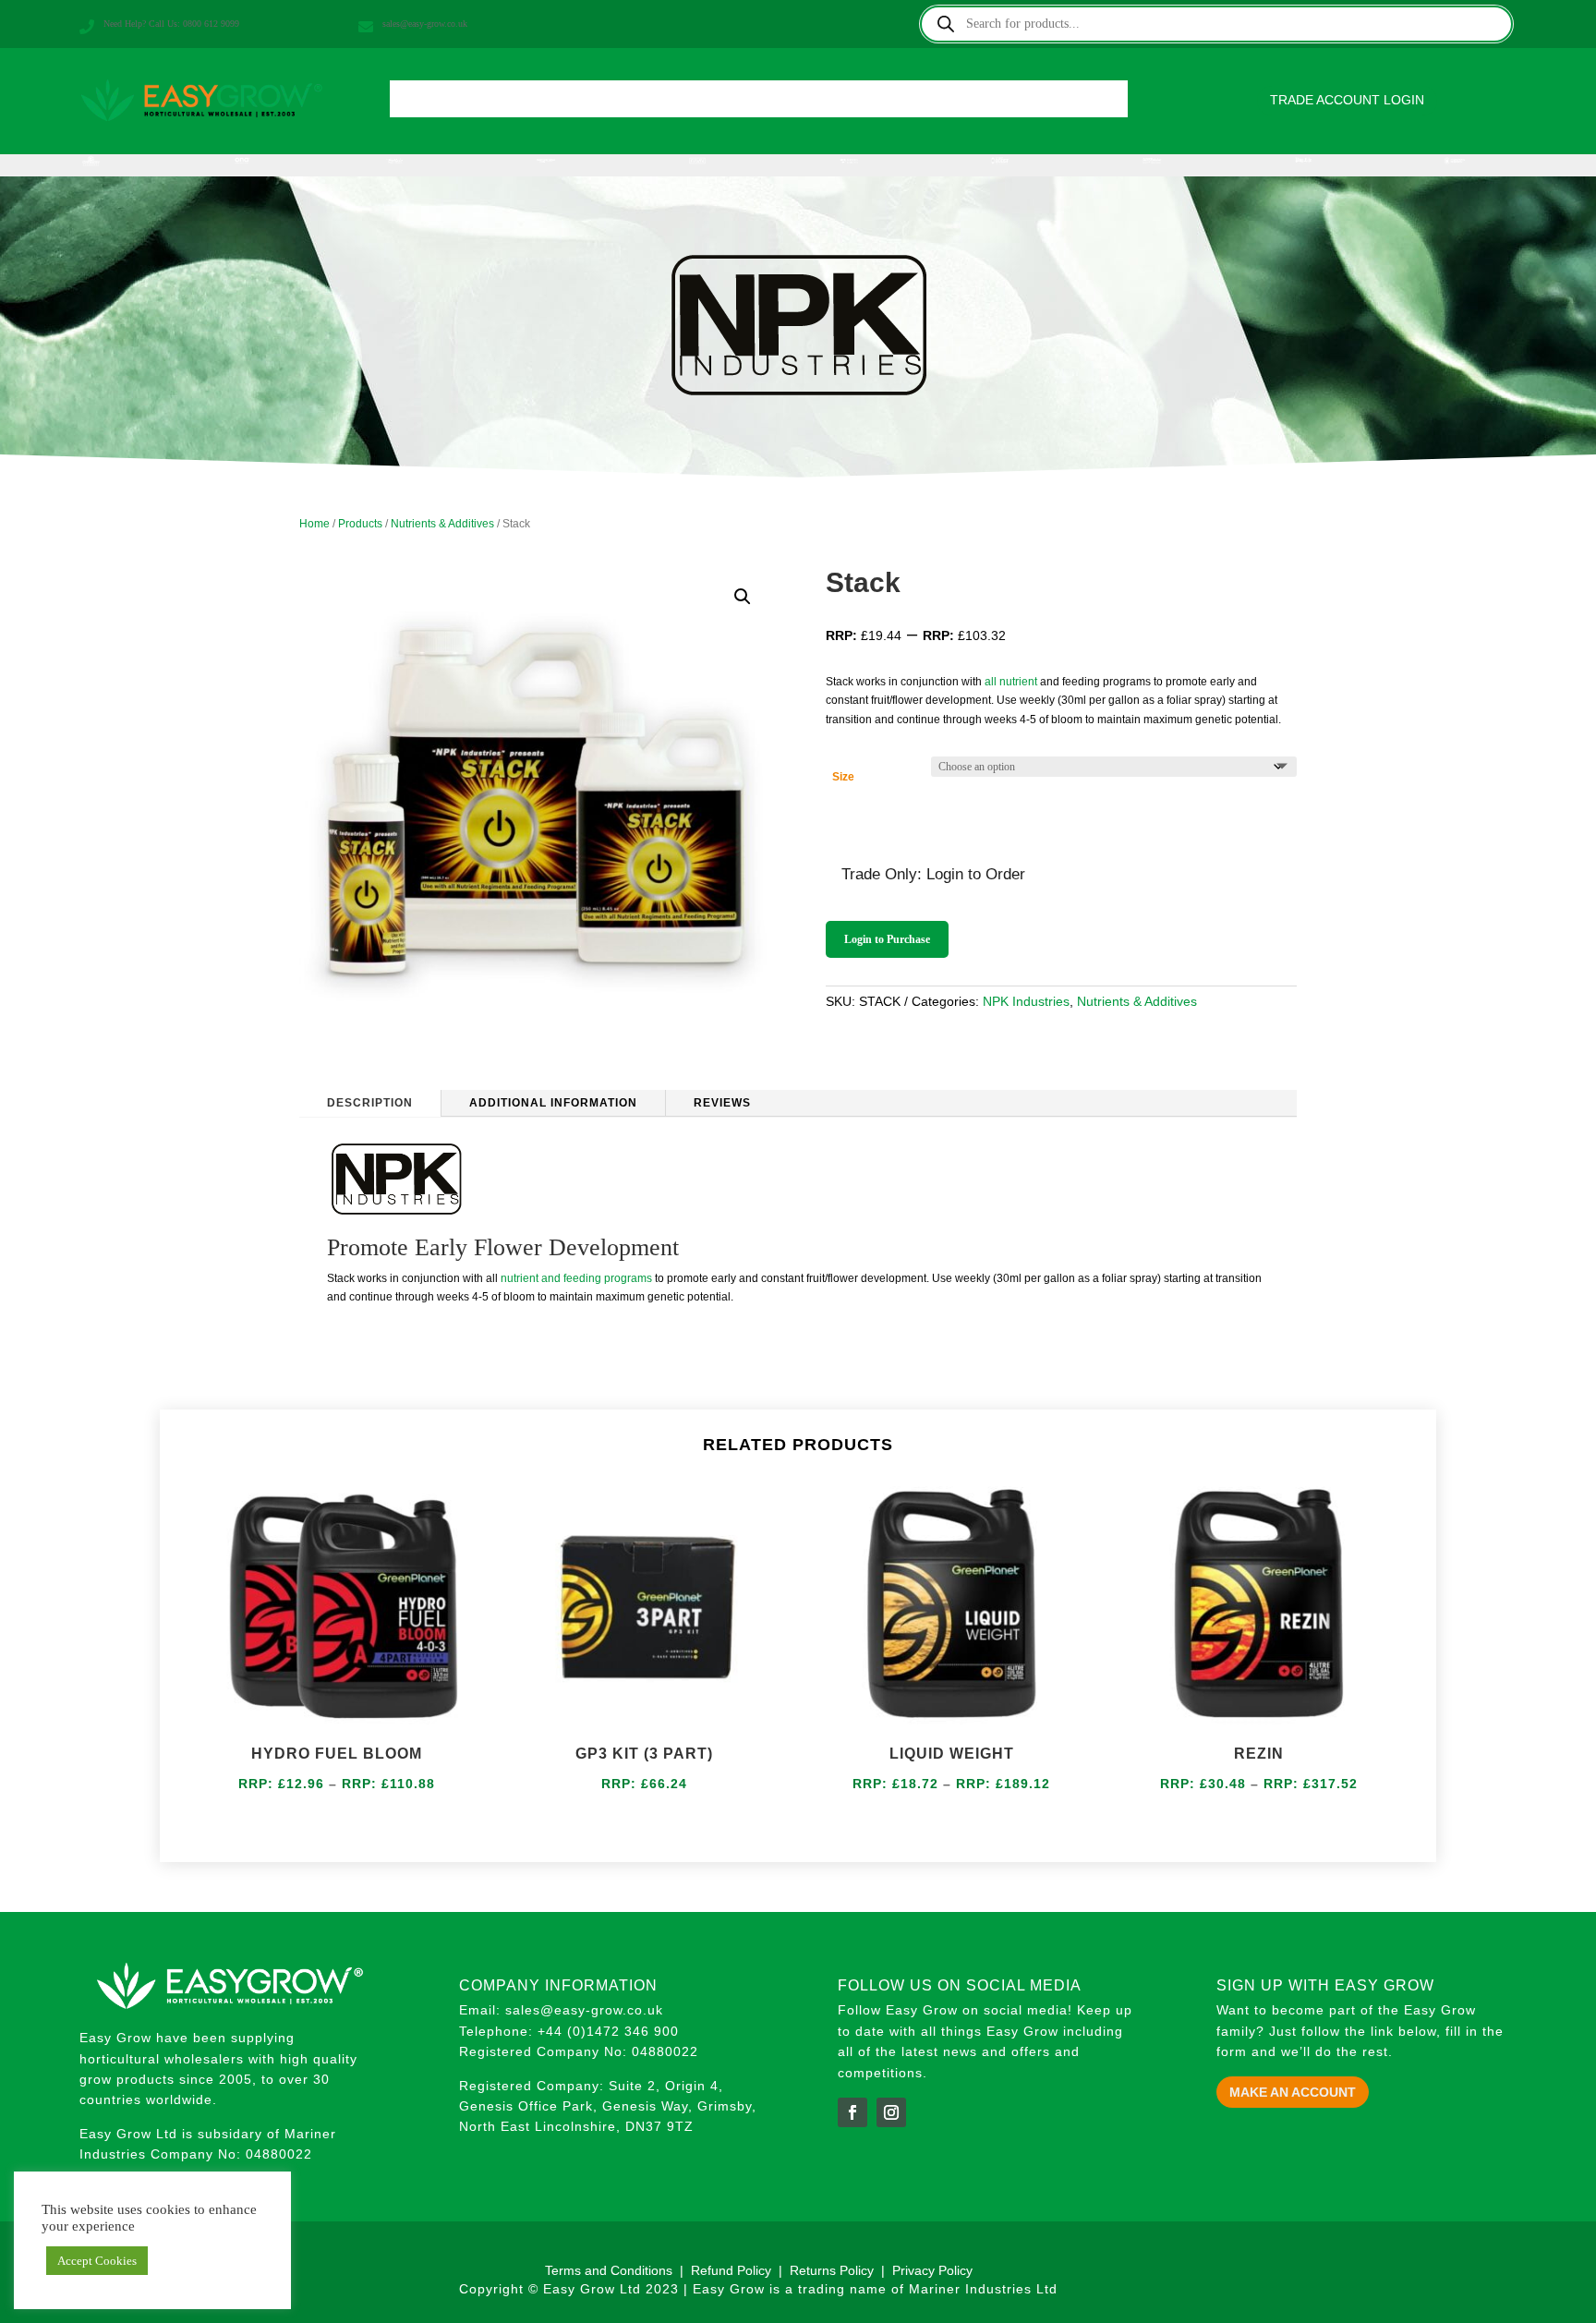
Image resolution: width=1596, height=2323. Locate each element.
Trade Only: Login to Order (933, 874)
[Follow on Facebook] (852, 2112)
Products (515, 104)
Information (627, 104)
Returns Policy (834, 2270)
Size (843, 777)
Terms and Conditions (609, 2270)
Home (442, 104)
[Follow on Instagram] (891, 2112)
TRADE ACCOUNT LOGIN (1347, 100)
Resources (958, 104)
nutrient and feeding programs (575, 1278)
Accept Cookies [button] (97, 2261)
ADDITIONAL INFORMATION (553, 1103)
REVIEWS (722, 1103)
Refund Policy (731, 2270)
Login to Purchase (887, 939)
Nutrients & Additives (442, 524)
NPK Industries (1026, 1001)
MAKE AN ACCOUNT (1293, 2092)
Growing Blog (735, 104)
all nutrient (1011, 682)
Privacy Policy (932, 2270)
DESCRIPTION (370, 1103)
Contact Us (1056, 104)
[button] (743, 597)
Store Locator (852, 104)
